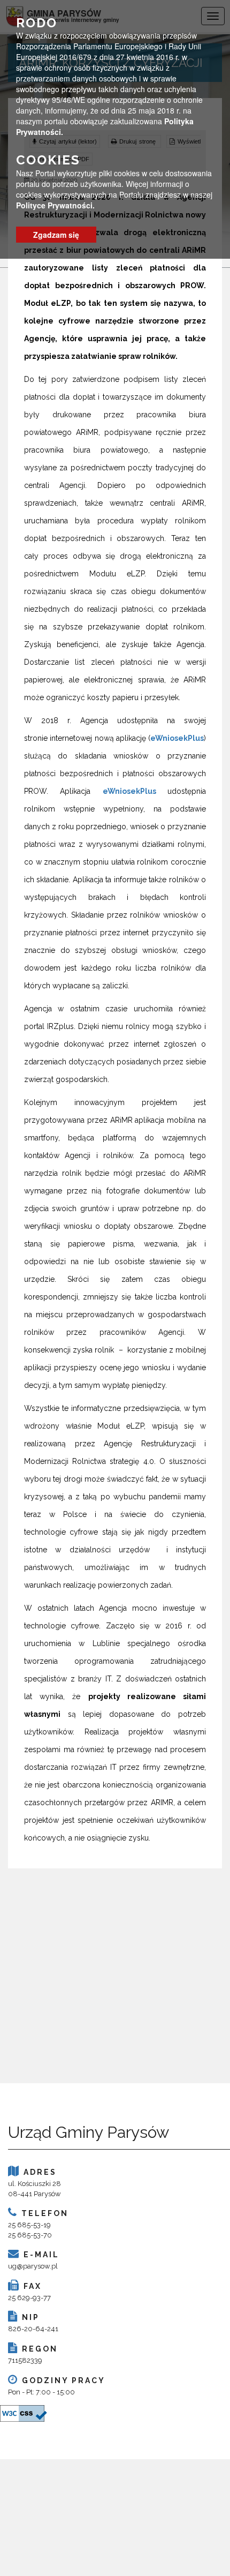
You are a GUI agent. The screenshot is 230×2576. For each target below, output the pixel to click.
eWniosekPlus (177, 738)
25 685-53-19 (29, 2225)
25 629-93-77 (29, 2298)
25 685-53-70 (30, 2235)
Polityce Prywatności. (55, 205)
